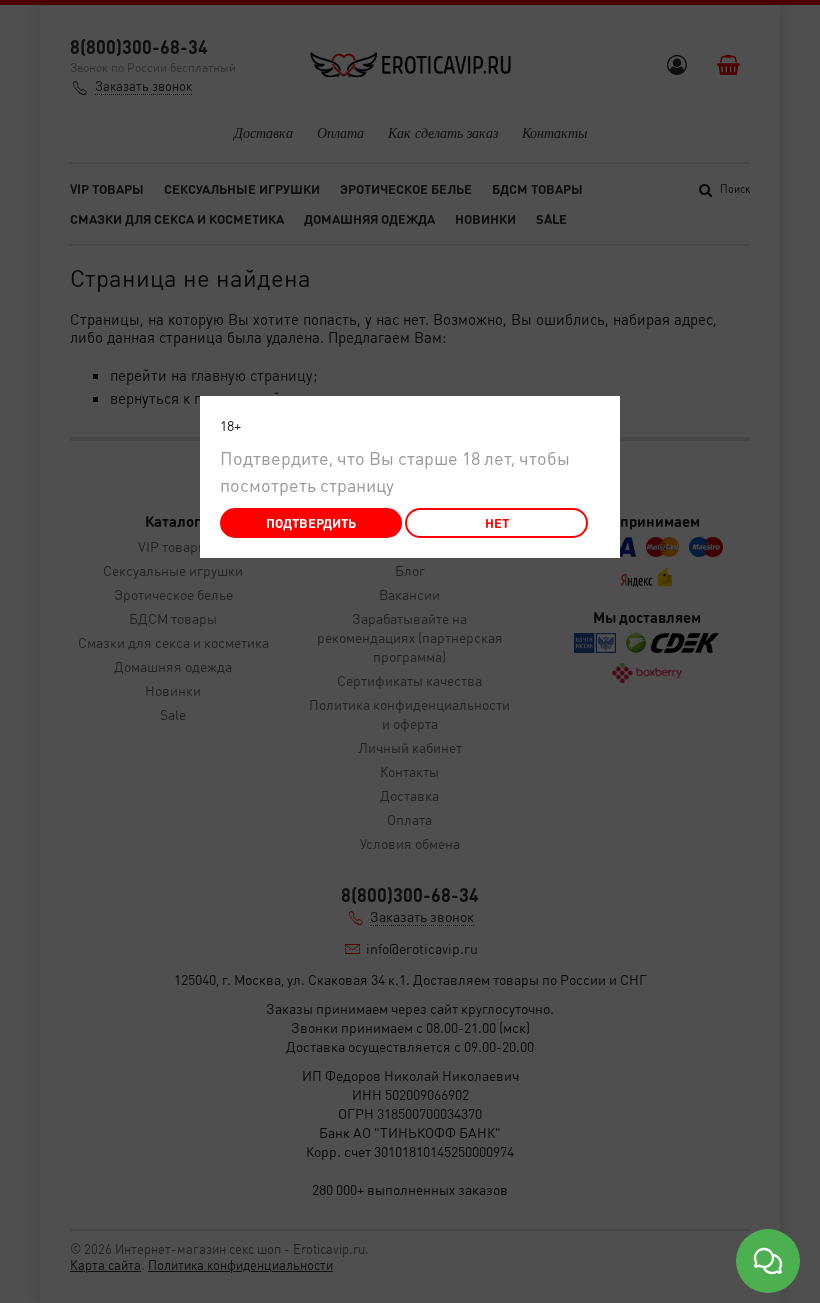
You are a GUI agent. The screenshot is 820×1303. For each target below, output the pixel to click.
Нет (497, 522)
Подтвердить (311, 522)
